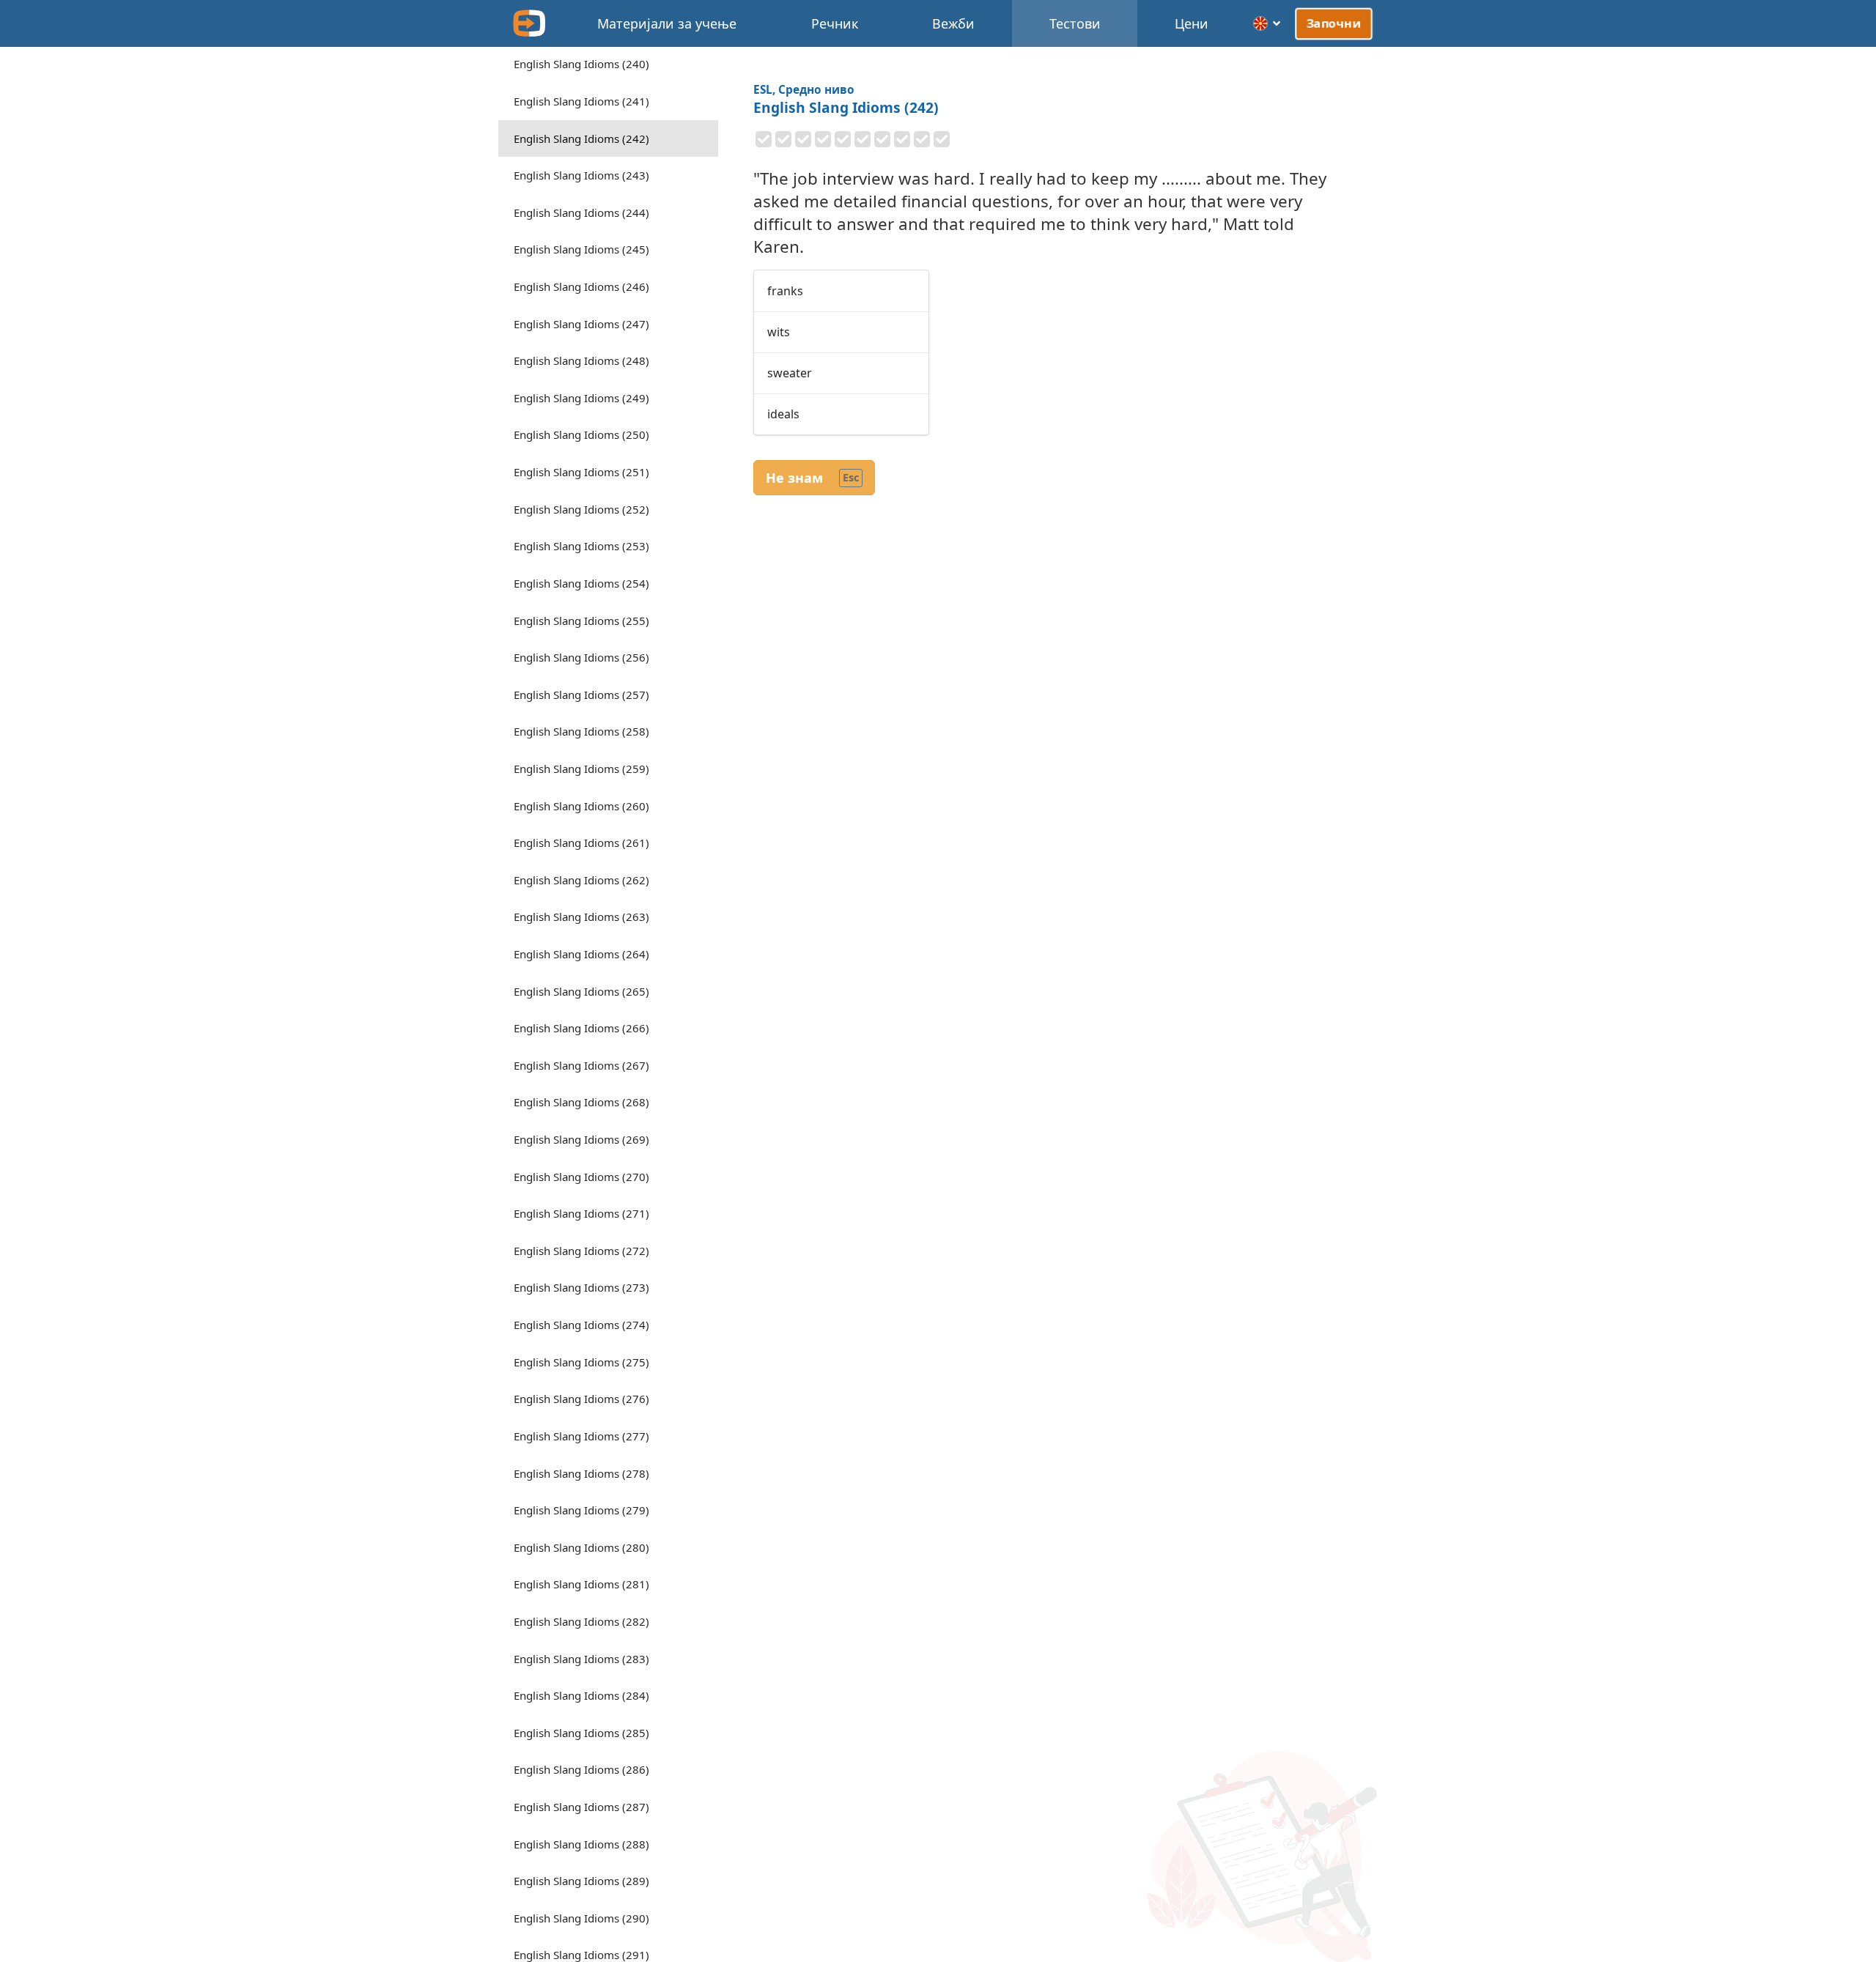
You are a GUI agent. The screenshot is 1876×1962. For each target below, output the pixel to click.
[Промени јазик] (1267, 23)
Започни (1334, 23)
